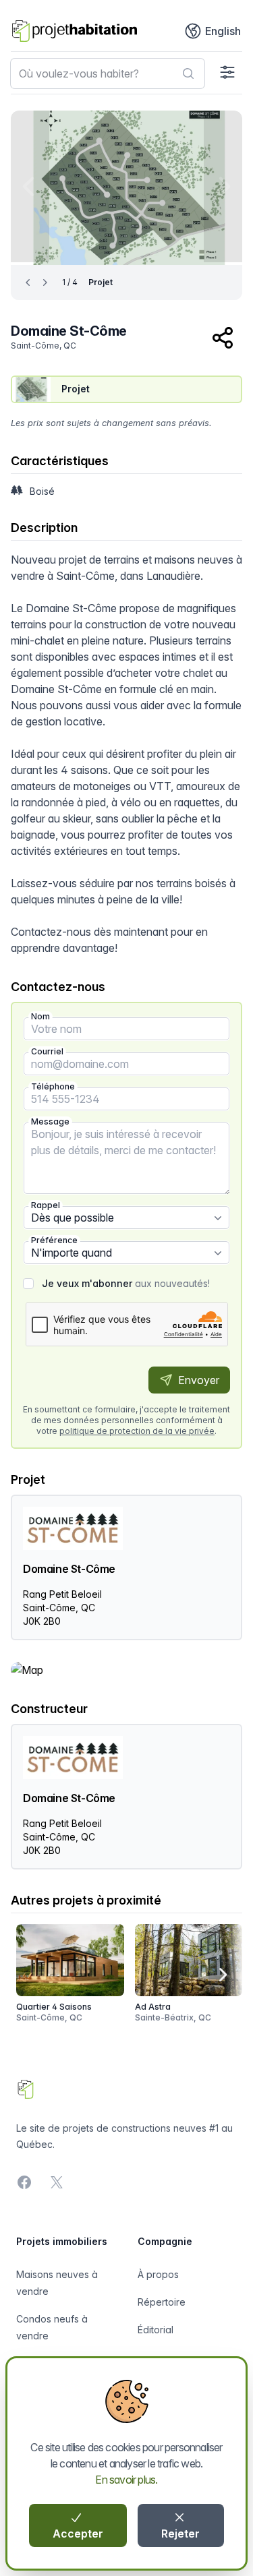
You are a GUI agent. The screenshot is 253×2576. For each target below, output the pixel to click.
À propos (158, 2274)
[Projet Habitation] (75, 31)
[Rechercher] (188, 73)
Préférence (54, 1240)
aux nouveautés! (126, 1283)
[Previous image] (30, 186)
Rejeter (180, 2534)
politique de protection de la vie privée (137, 1431)
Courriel (47, 1051)
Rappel (46, 1205)
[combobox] (108, 73)
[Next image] (223, 186)
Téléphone (53, 1086)
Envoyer (197, 1380)
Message (50, 1121)
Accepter (78, 2534)
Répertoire (162, 2302)
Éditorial (156, 2330)
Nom (40, 1016)
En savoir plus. (126, 2480)
